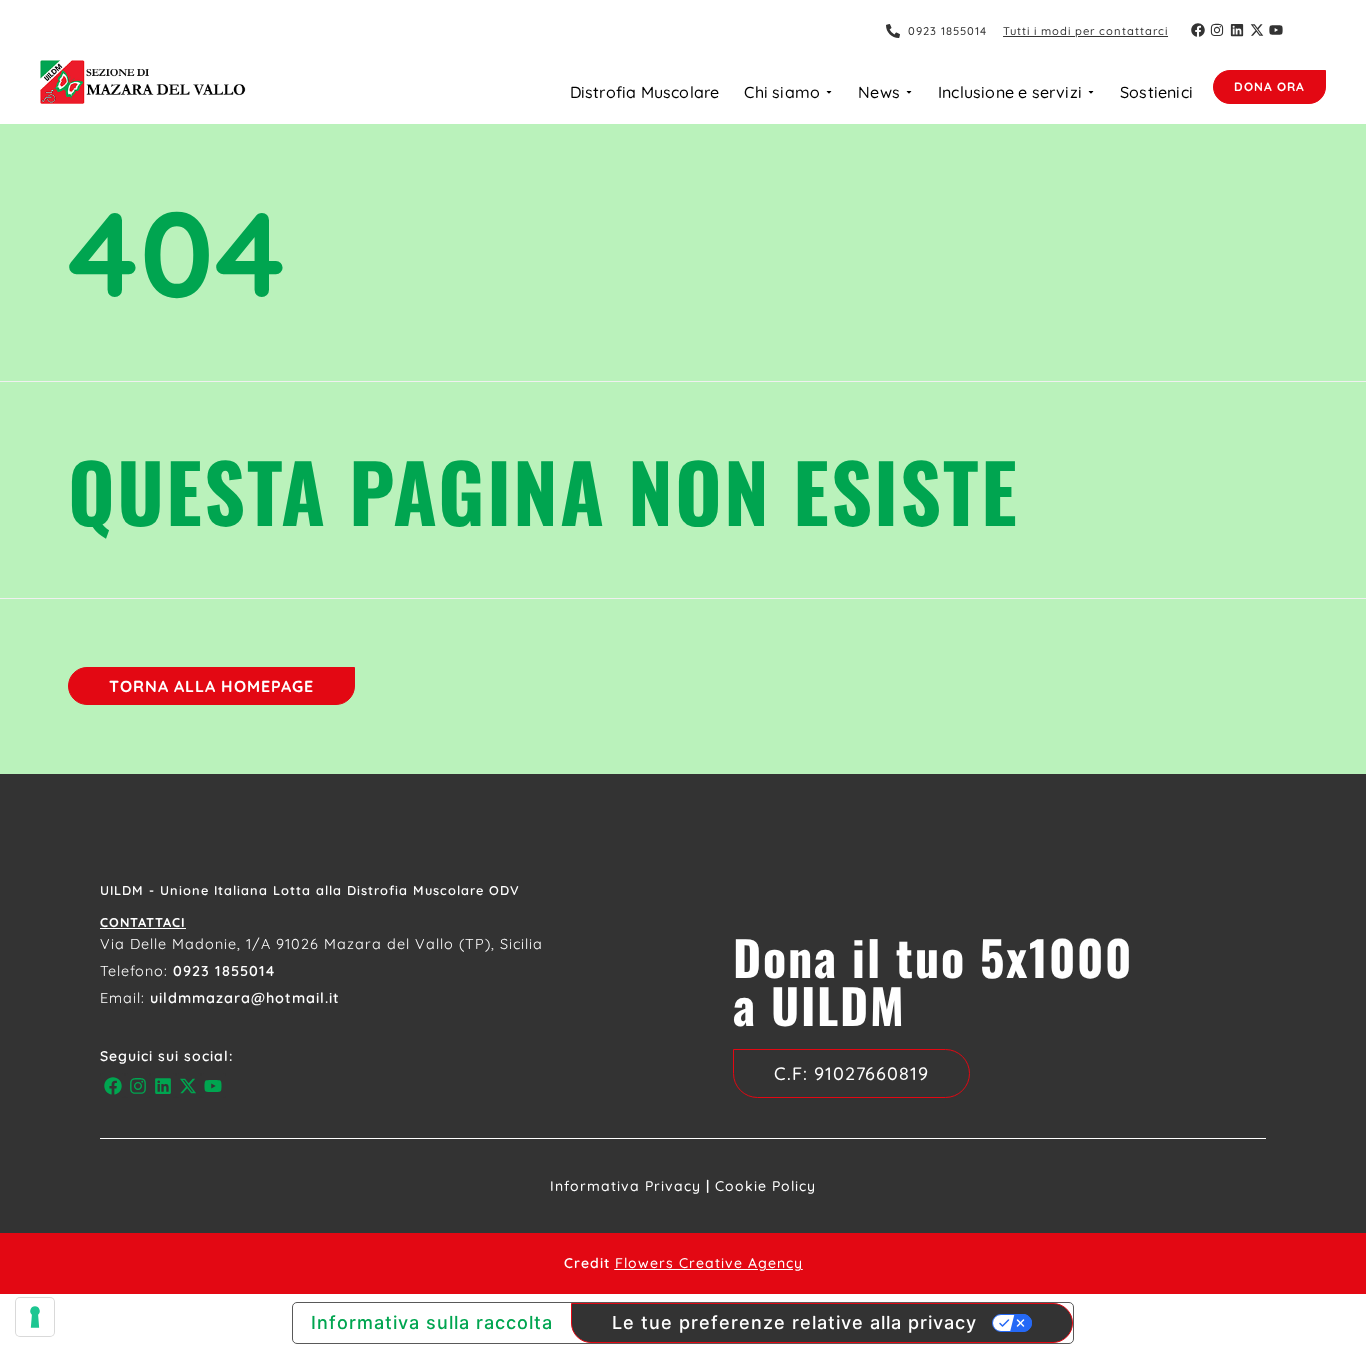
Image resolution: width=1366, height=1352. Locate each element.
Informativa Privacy (625, 1186)
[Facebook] (1198, 30)
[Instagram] (1218, 30)
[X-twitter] (1257, 30)
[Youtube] (1276, 30)
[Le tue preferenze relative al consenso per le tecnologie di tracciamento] (35, 1317)
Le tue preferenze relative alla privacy (794, 1322)
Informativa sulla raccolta (432, 1322)
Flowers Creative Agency (709, 1263)
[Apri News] (909, 92)
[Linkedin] (1237, 30)
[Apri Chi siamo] (829, 92)
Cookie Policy (765, 1186)
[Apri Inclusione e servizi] (1091, 92)
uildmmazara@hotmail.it (245, 998)
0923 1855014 (224, 971)
